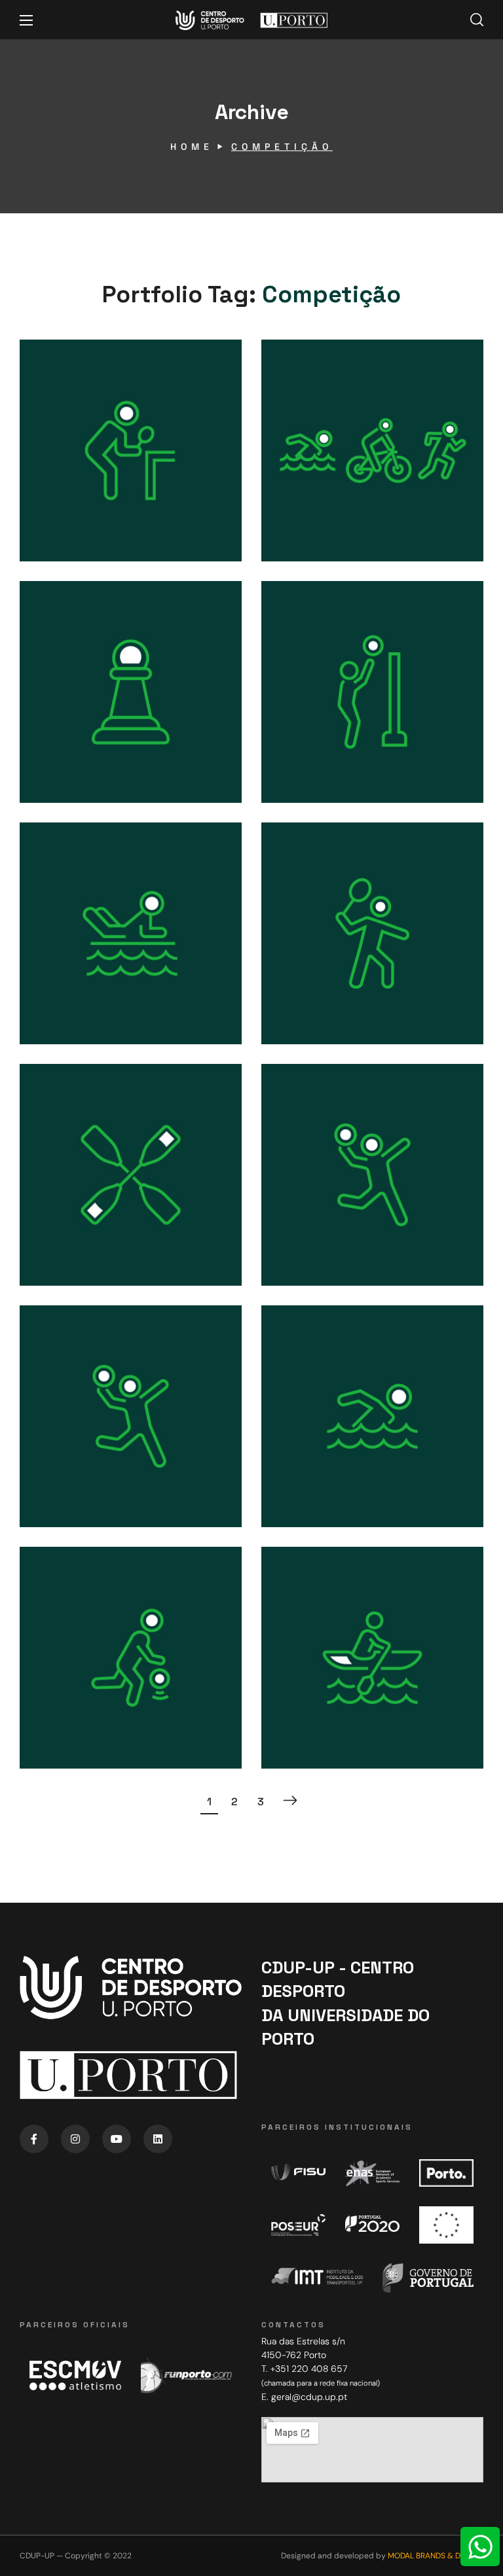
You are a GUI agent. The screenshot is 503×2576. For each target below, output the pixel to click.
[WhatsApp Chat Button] (480, 2547)
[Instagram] (75, 2139)
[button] (477, 20)
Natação (313, 1448)
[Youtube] (117, 2139)
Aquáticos (84, 988)
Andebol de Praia (340, 1197)
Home (192, 147)
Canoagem (79, 1206)
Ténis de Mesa (90, 481)
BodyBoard (81, 964)
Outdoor (319, 505)
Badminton (322, 964)
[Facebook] (34, 2139)
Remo (304, 1689)
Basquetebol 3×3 (98, 1688)
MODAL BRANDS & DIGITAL (436, 2556)
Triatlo (307, 483)
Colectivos (329, 988)
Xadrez (67, 724)
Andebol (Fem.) (93, 1447)
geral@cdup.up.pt (309, 2397)
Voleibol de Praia (338, 722)
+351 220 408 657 (309, 2369)
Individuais (88, 504)
